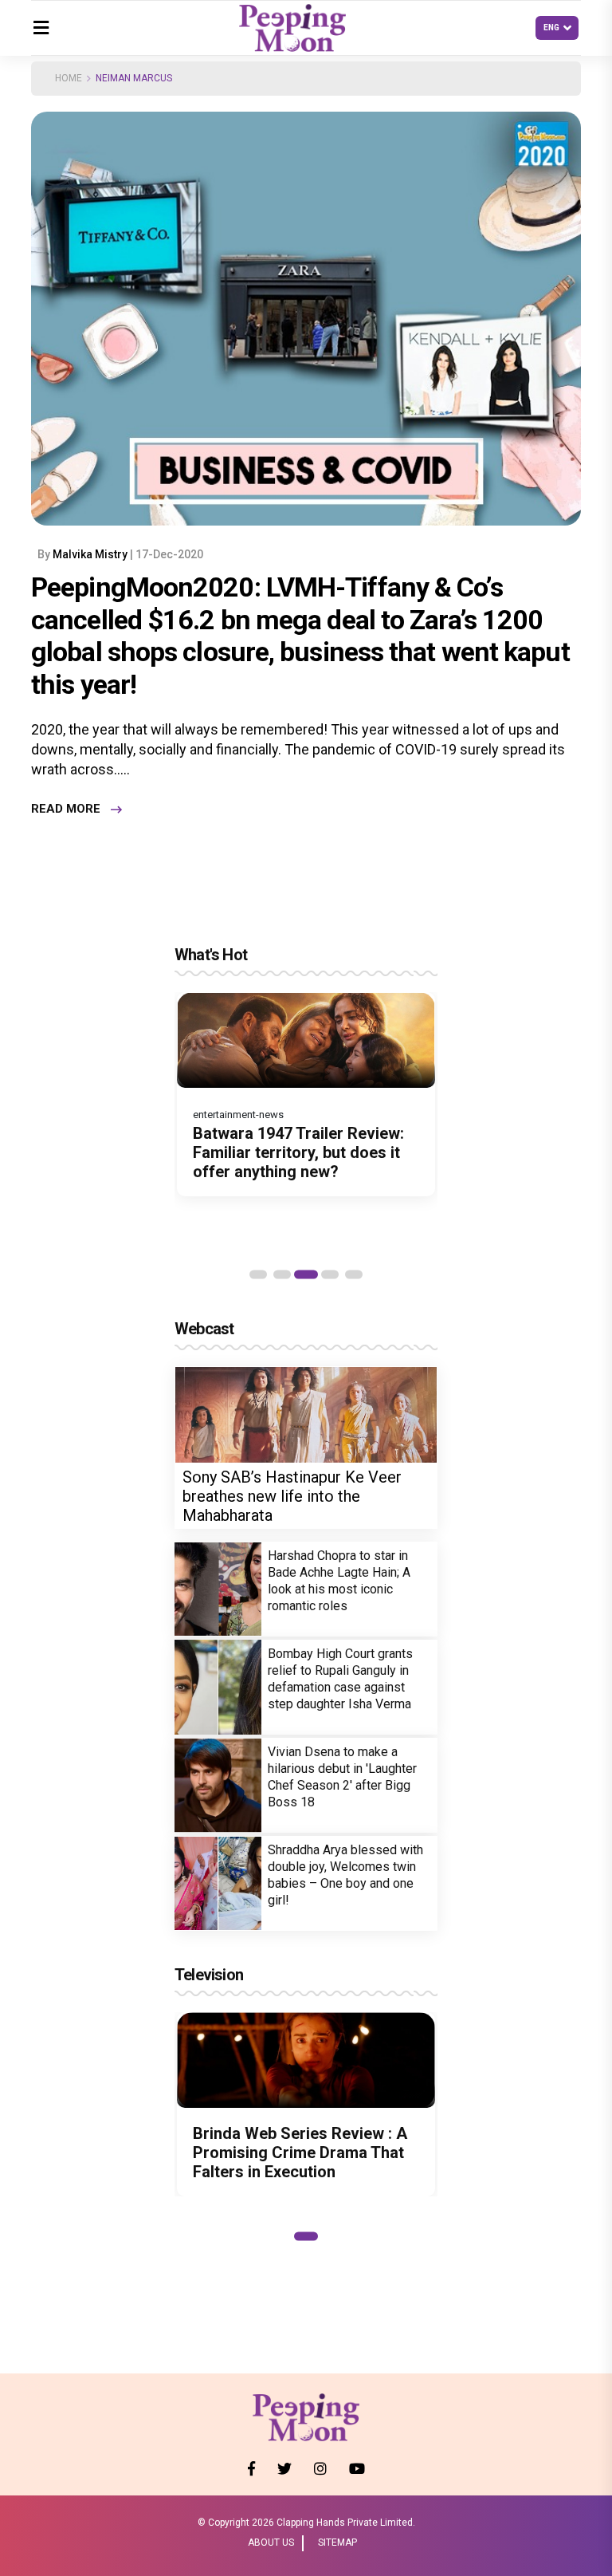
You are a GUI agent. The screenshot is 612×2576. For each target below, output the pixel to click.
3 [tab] (306, 1274)
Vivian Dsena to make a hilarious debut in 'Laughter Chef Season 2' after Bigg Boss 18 (342, 1777)
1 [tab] (258, 1274)
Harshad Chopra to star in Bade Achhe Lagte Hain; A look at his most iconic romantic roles (339, 1581)
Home (69, 78)
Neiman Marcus (134, 78)
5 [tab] (354, 1274)
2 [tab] (282, 1274)
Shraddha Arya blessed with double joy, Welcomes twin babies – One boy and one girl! (345, 1875)
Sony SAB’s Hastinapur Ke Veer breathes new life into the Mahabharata (292, 1496)
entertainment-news (238, 1115)
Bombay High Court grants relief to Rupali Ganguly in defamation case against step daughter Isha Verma (340, 1679)
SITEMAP (337, 2543)
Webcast (204, 1329)
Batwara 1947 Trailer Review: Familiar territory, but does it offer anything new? (298, 1152)
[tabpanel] (306, 1094)
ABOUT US (271, 2543)
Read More (66, 809)
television (209, 1975)
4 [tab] (330, 1274)
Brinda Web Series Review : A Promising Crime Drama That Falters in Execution (300, 2153)
